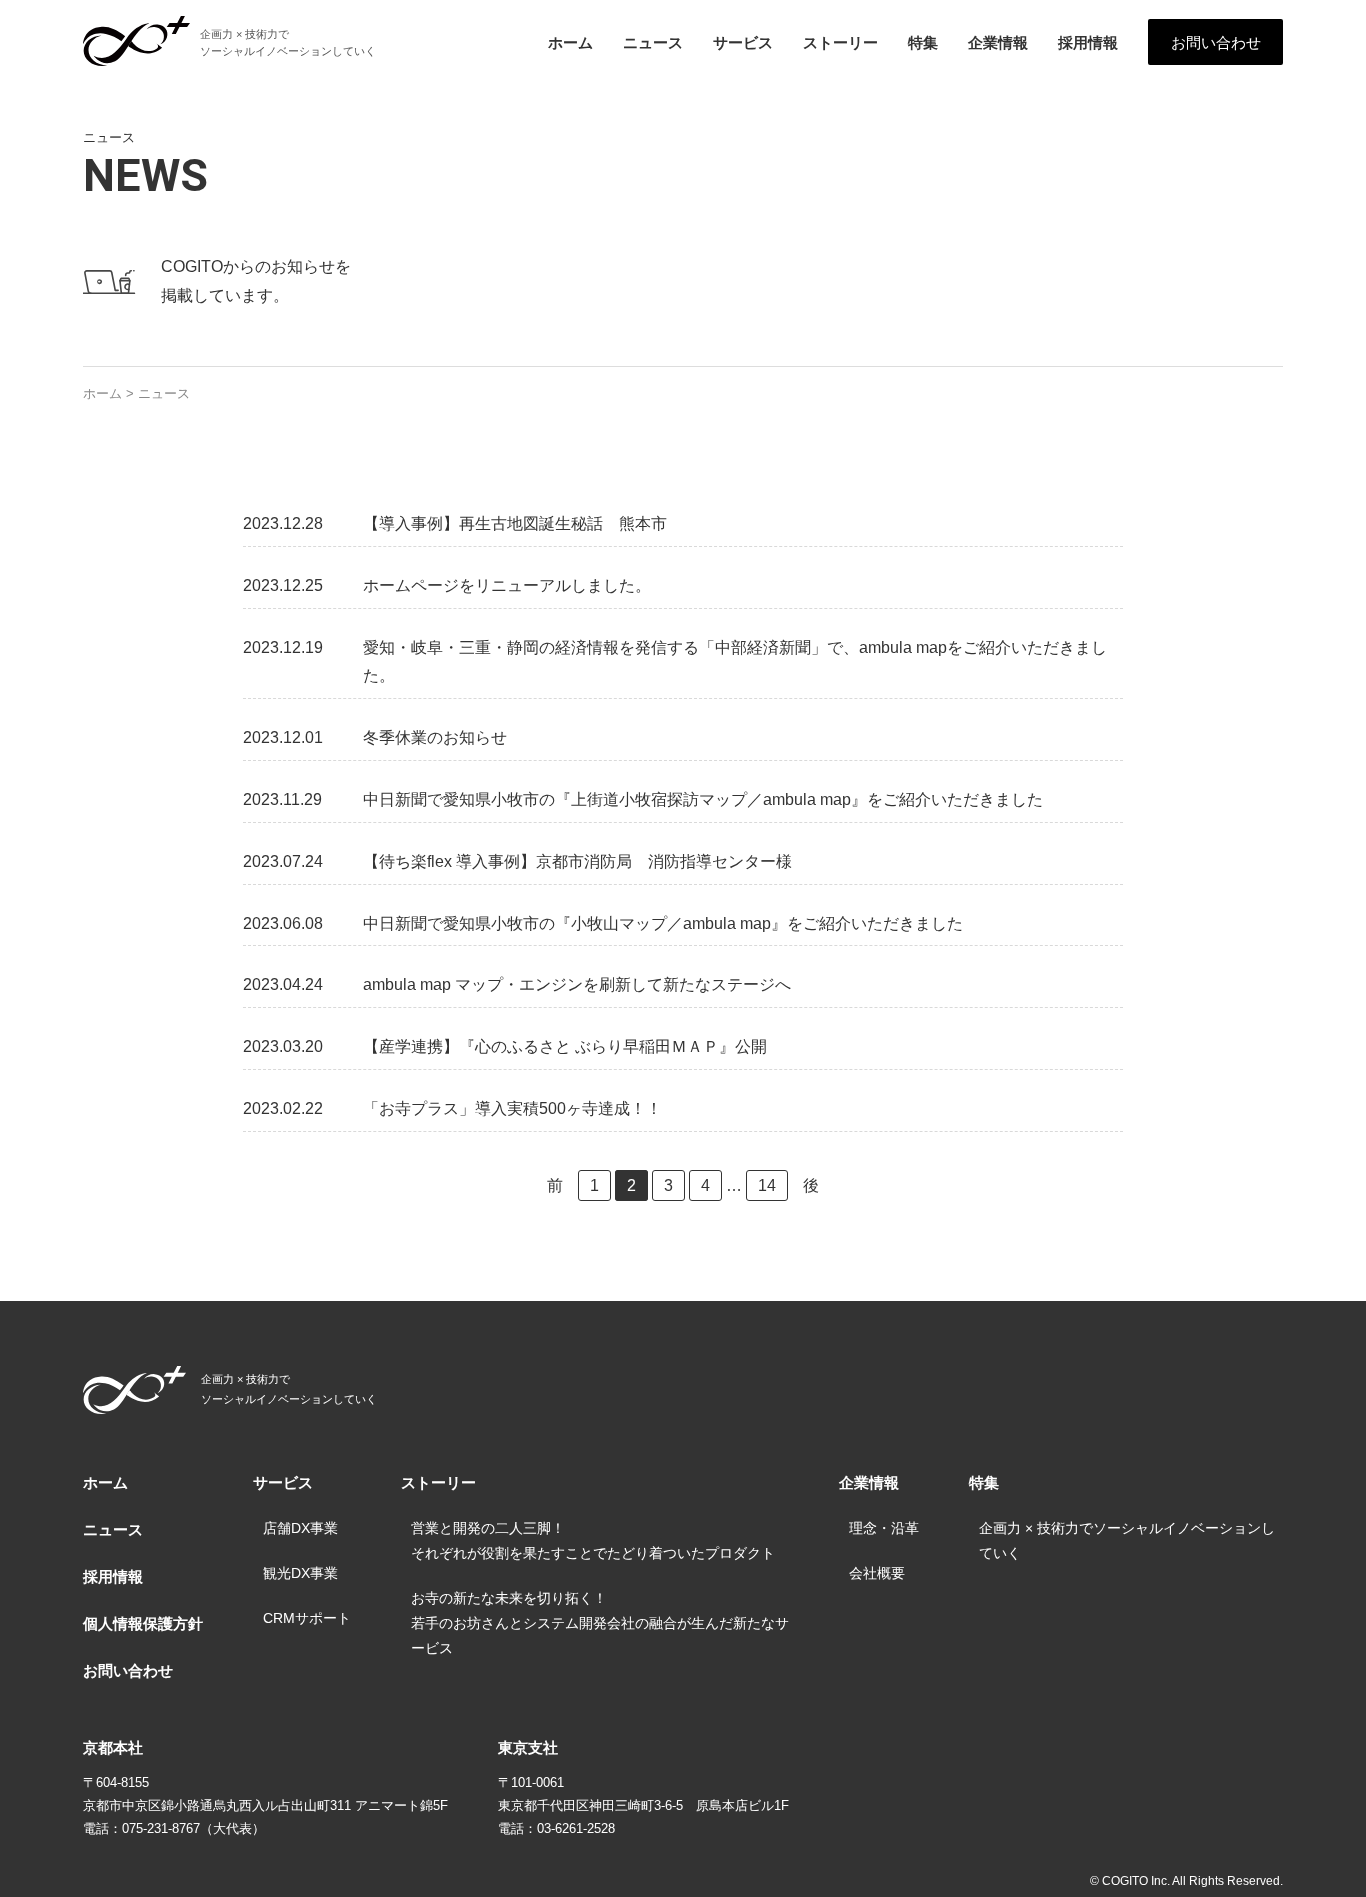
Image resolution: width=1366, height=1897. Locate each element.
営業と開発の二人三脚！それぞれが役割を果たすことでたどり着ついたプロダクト (593, 1540)
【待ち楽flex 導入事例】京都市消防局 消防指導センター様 (577, 861)
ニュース (653, 42)
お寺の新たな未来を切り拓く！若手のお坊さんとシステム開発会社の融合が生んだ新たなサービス (600, 1623)
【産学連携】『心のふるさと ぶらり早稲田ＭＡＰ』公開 (565, 1046)
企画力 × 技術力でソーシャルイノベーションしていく (1127, 1540)
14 (767, 1185)
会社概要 (877, 1573)
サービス (743, 42)
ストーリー (840, 42)
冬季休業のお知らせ (435, 737)
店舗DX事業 (300, 1528)
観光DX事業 (300, 1573)
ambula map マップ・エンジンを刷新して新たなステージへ (577, 984)
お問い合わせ (1216, 42)
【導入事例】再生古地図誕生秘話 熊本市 (515, 523)
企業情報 (998, 42)
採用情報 (1088, 42)
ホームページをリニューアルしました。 (507, 585)
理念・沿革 (884, 1528)
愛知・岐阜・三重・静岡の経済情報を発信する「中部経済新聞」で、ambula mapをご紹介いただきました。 (735, 662)
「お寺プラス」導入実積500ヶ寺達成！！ (512, 1108)
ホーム (570, 42)
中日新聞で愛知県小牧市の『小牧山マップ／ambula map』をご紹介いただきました (663, 923)
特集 (923, 42)
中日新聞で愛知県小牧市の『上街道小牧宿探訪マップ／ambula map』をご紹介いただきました (703, 799)
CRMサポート (307, 1618)
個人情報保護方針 (143, 1623)
